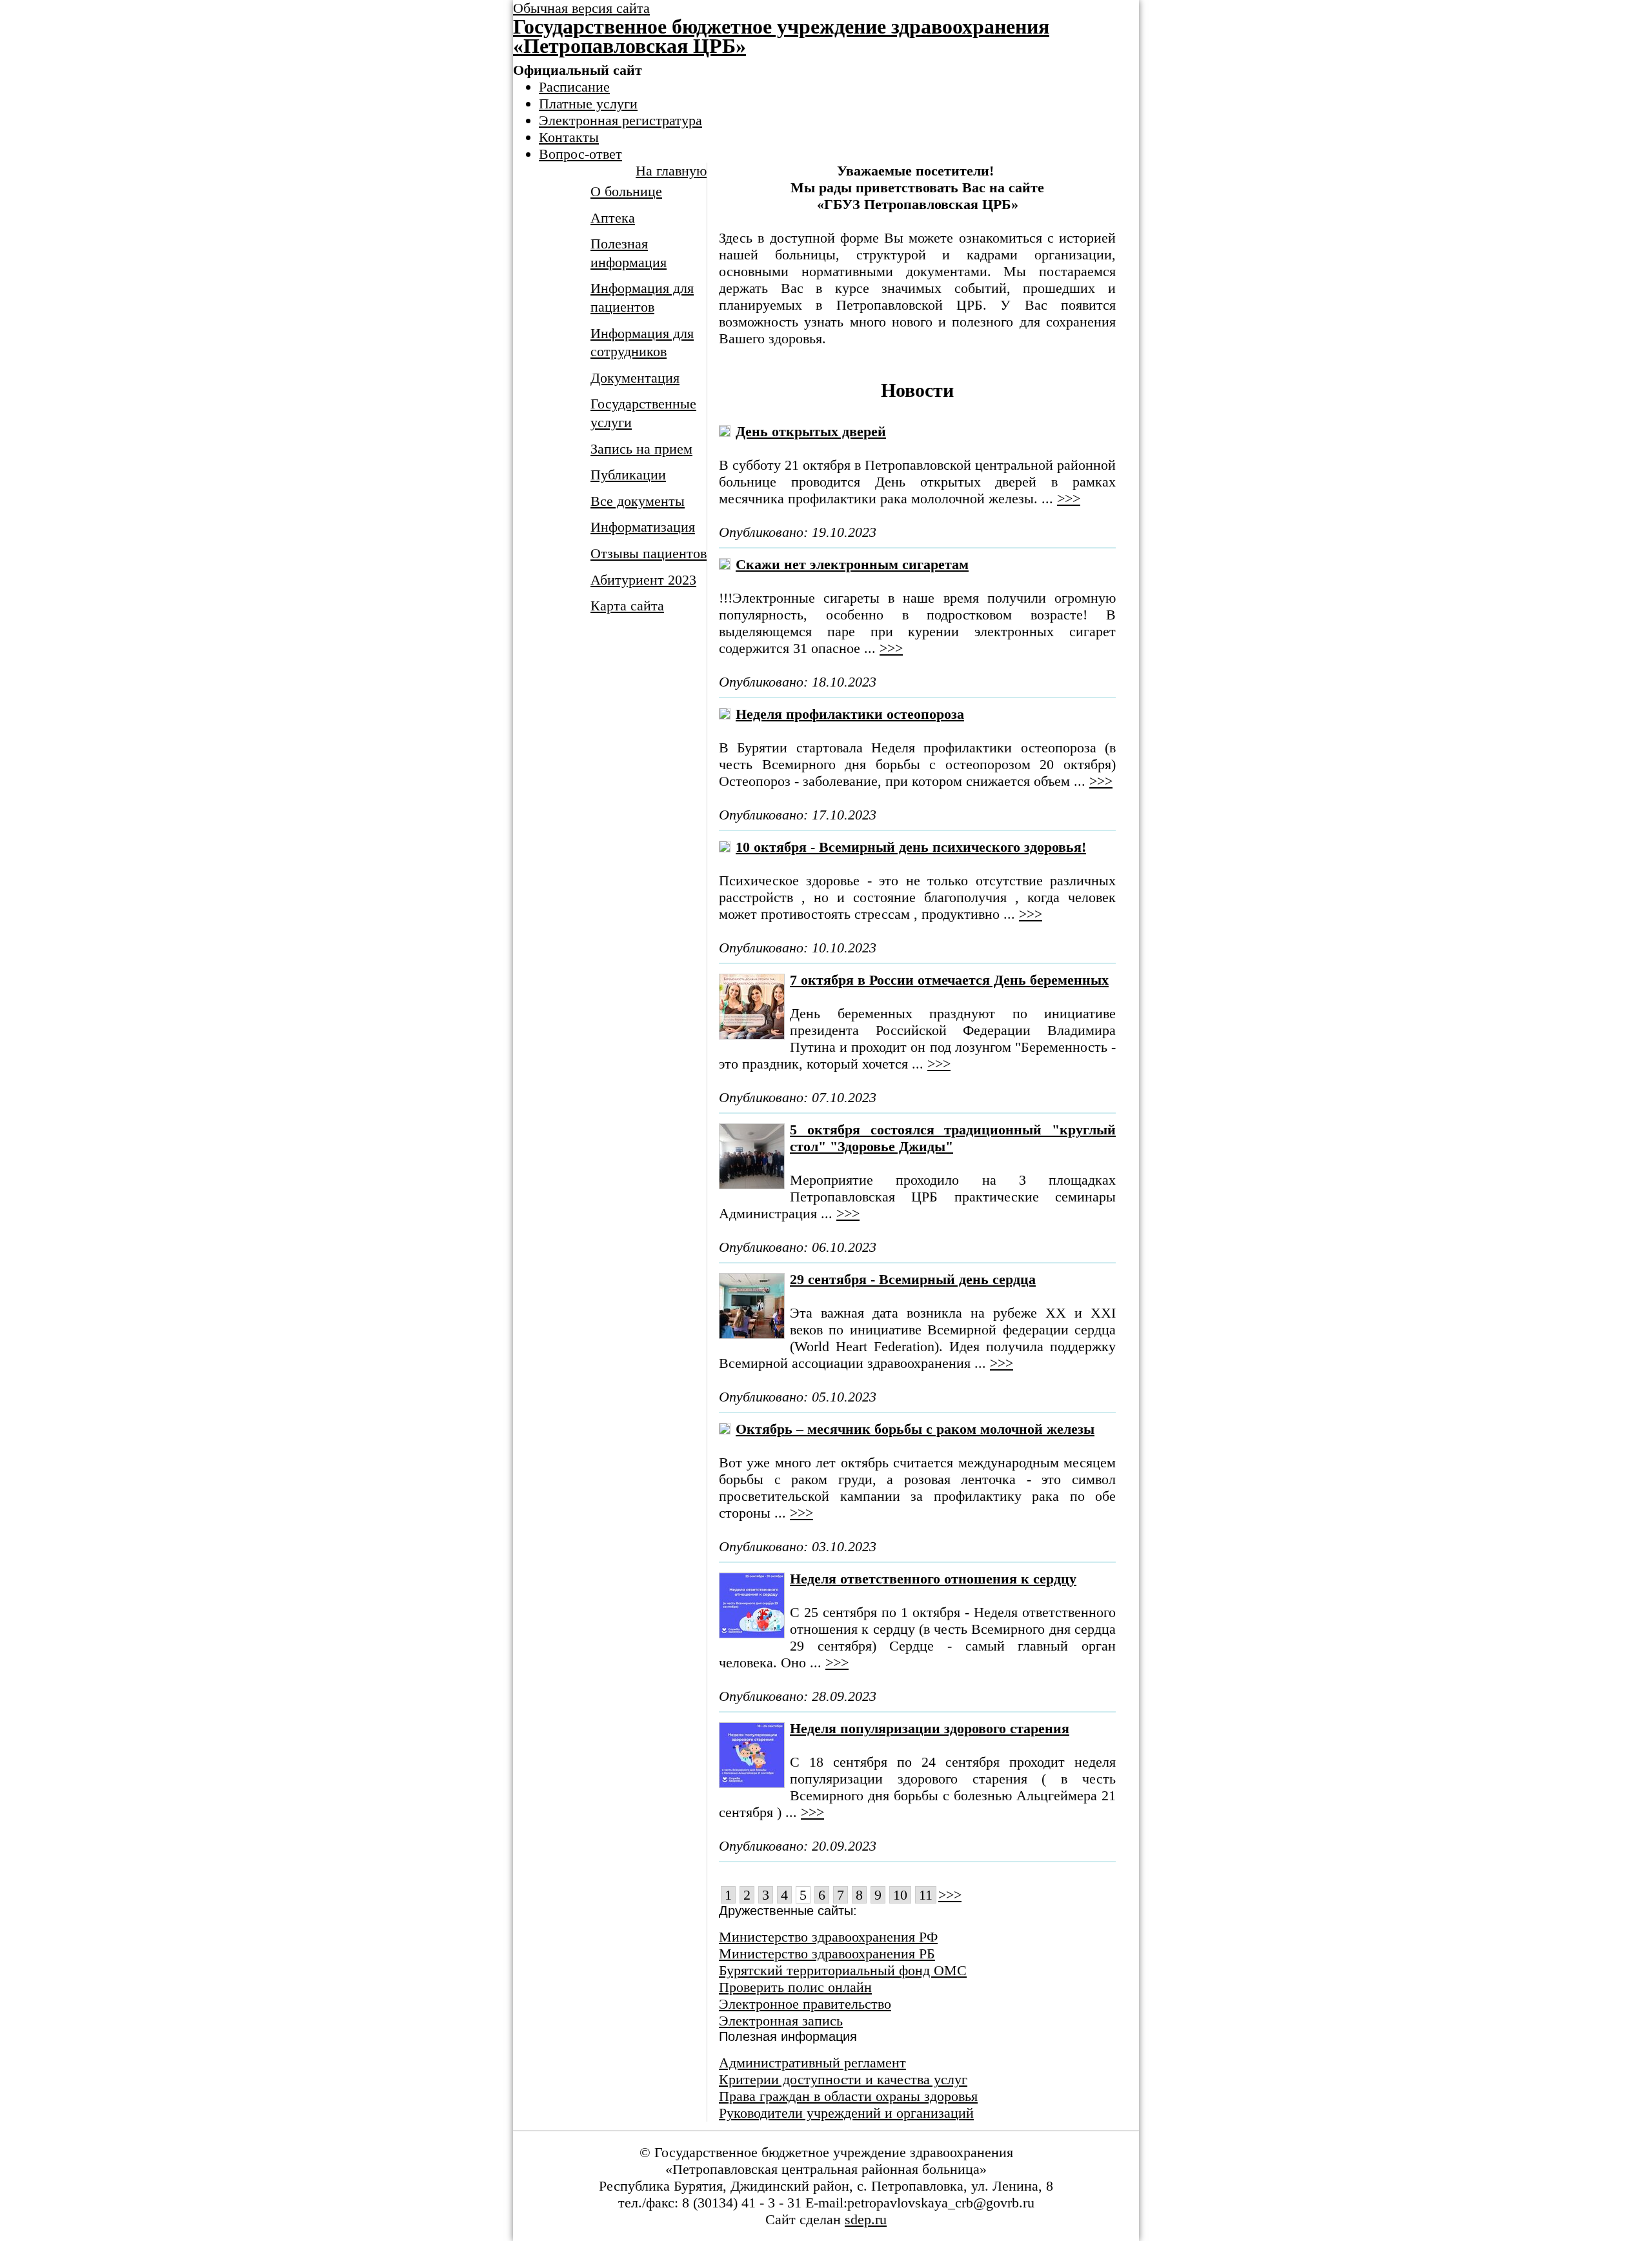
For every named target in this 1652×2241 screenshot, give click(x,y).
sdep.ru (866, 2219)
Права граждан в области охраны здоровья (848, 2096)
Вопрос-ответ (580, 154)
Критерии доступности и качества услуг (843, 2079)
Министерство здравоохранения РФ (828, 1937)
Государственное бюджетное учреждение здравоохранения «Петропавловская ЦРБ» (781, 36)
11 (926, 1895)
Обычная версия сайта (581, 8)
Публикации (628, 475)
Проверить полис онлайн (795, 1987)
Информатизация (643, 527)
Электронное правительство (805, 2004)
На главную (671, 171)
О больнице (626, 191)
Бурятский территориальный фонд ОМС (843, 1970)
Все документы (638, 501)
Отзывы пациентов (649, 553)
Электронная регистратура (620, 120)
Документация (635, 378)
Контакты (569, 137)
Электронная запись (781, 2021)
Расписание (574, 87)
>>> (1069, 498)
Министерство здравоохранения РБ (827, 1954)
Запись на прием (641, 449)
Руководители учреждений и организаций (846, 2113)
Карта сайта (627, 606)
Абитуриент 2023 (643, 580)
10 (900, 1895)
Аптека (613, 218)
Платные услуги (588, 104)
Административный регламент (812, 2063)
